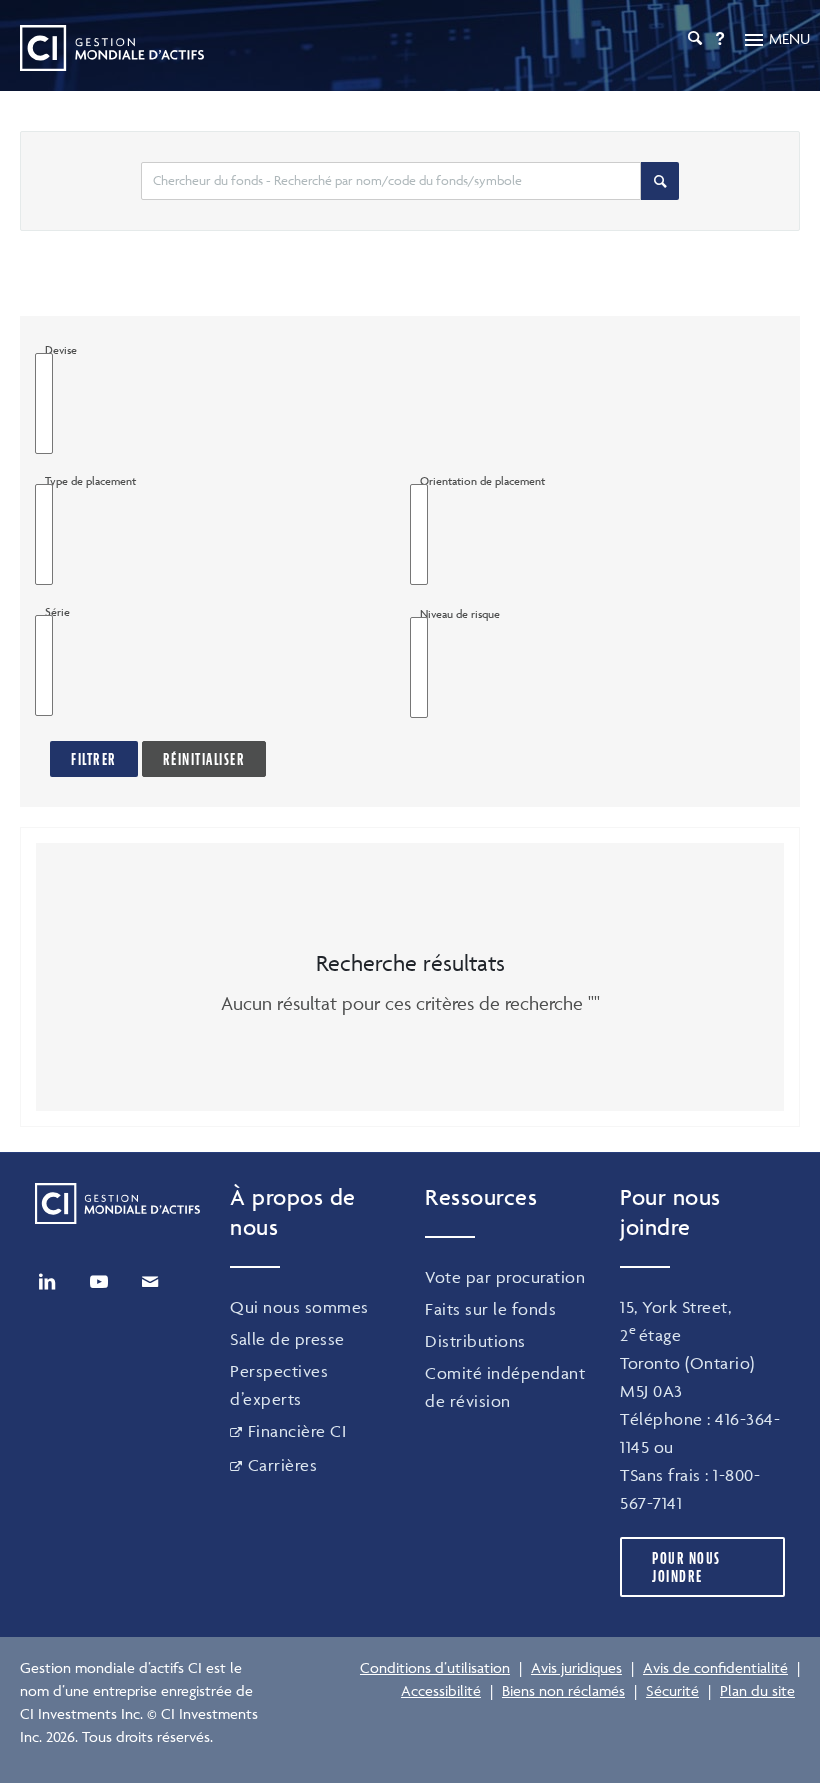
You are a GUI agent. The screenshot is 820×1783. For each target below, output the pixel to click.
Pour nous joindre (686, 1567)
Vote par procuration (505, 1277)
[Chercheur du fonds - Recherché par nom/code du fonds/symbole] (660, 181)
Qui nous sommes (299, 1307)
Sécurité (672, 1690)
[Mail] (150, 1282)
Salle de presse (287, 1339)
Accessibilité (441, 1690)
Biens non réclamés (563, 1690)
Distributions (475, 1341)
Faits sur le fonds (490, 1309)
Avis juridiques (576, 1667)
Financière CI (297, 1431)
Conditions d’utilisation (435, 1667)
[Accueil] (112, 48)
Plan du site (757, 1690)
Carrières (282, 1465)
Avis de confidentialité (715, 1667)
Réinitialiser (204, 759)
